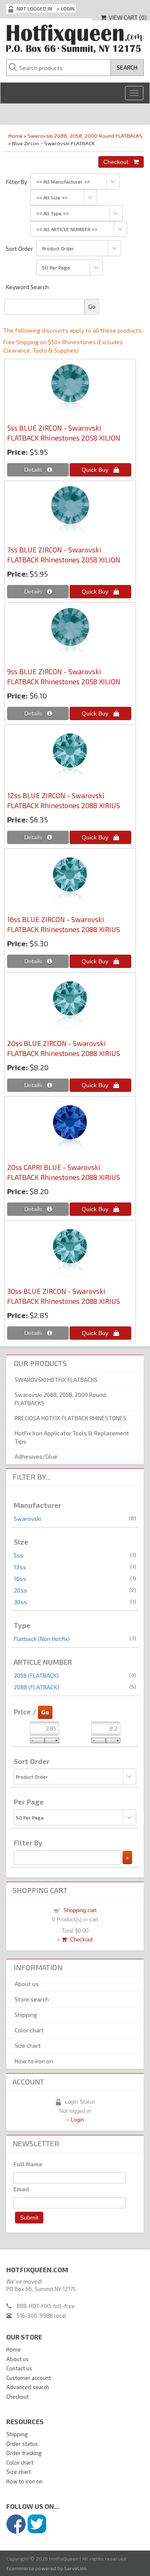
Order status (22, 2444)
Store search (32, 1999)
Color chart (29, 2030)
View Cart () (126, 17)
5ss (19, 1555)
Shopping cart (80, 1910)
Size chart (28, 2045)
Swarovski (27, 1519)
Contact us (19, 2368)
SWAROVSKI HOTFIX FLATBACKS (56, 1380)
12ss (20, 1567)
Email (21, 2189)
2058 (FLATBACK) (36, 1675)
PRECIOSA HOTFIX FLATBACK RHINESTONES (70, 1418)
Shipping (26, 2015)
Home (15, 136)
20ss (20, 1590)
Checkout (80, 1940)
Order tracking (24, 2453)
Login (68, 8)
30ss (20, 1602)
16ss (20, 1579)
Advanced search (28, 2387)
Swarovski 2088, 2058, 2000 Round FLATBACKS (85, 136)
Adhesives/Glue (36, 1456)
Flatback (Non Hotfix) (42, 1639)
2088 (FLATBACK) (36, 1687)
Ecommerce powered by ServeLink (46, 2568)
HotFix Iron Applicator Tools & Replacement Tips (72, 1437)
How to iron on (34, 2061)
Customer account (29, 2378)
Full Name (28, 2164)
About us (27, 1984)
